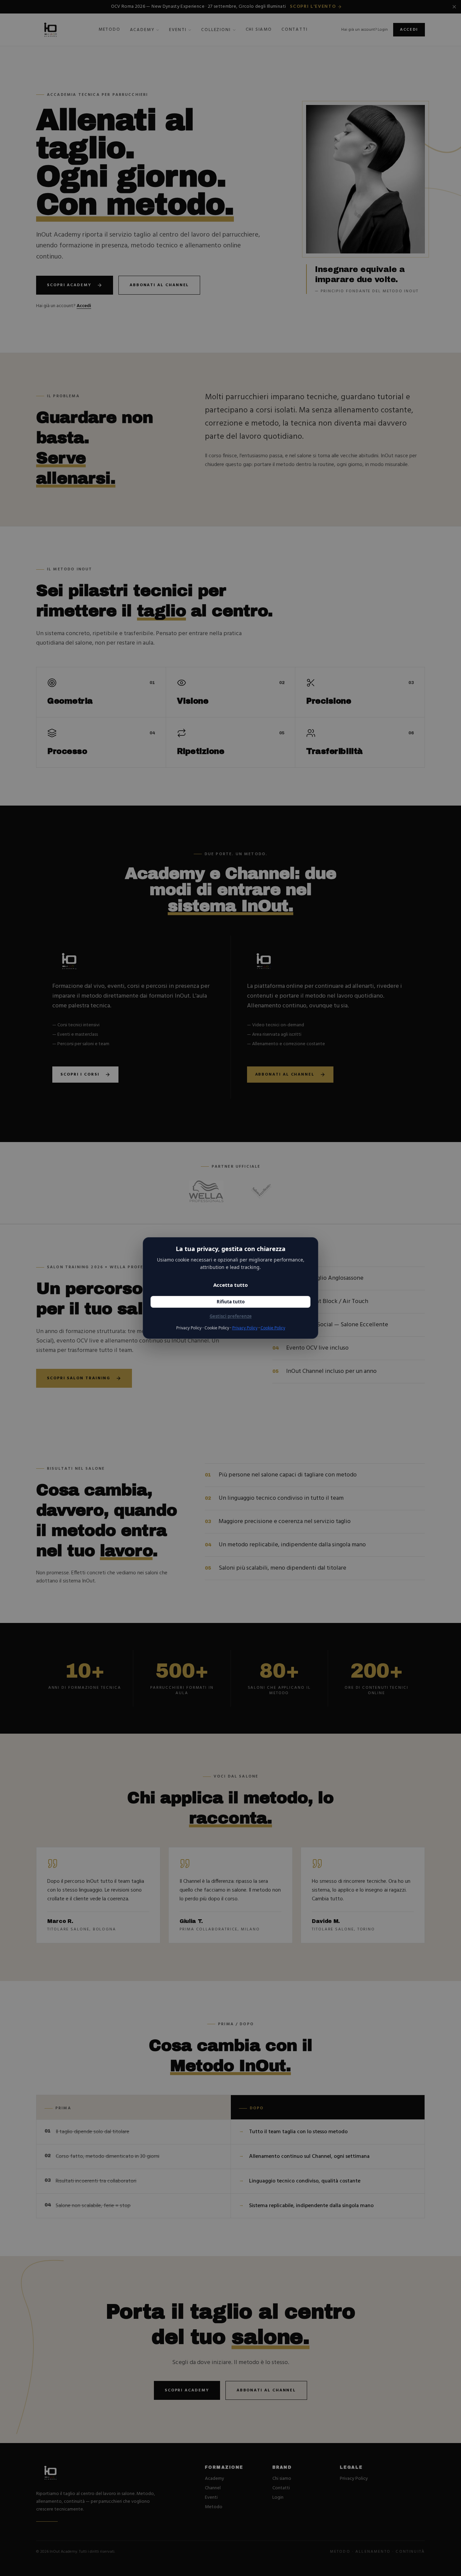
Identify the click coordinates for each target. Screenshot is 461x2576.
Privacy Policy (245, 1328)
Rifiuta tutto (231, 1302)
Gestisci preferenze (231, 1316)
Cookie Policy (273, 1328)
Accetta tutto (231, 1285)
